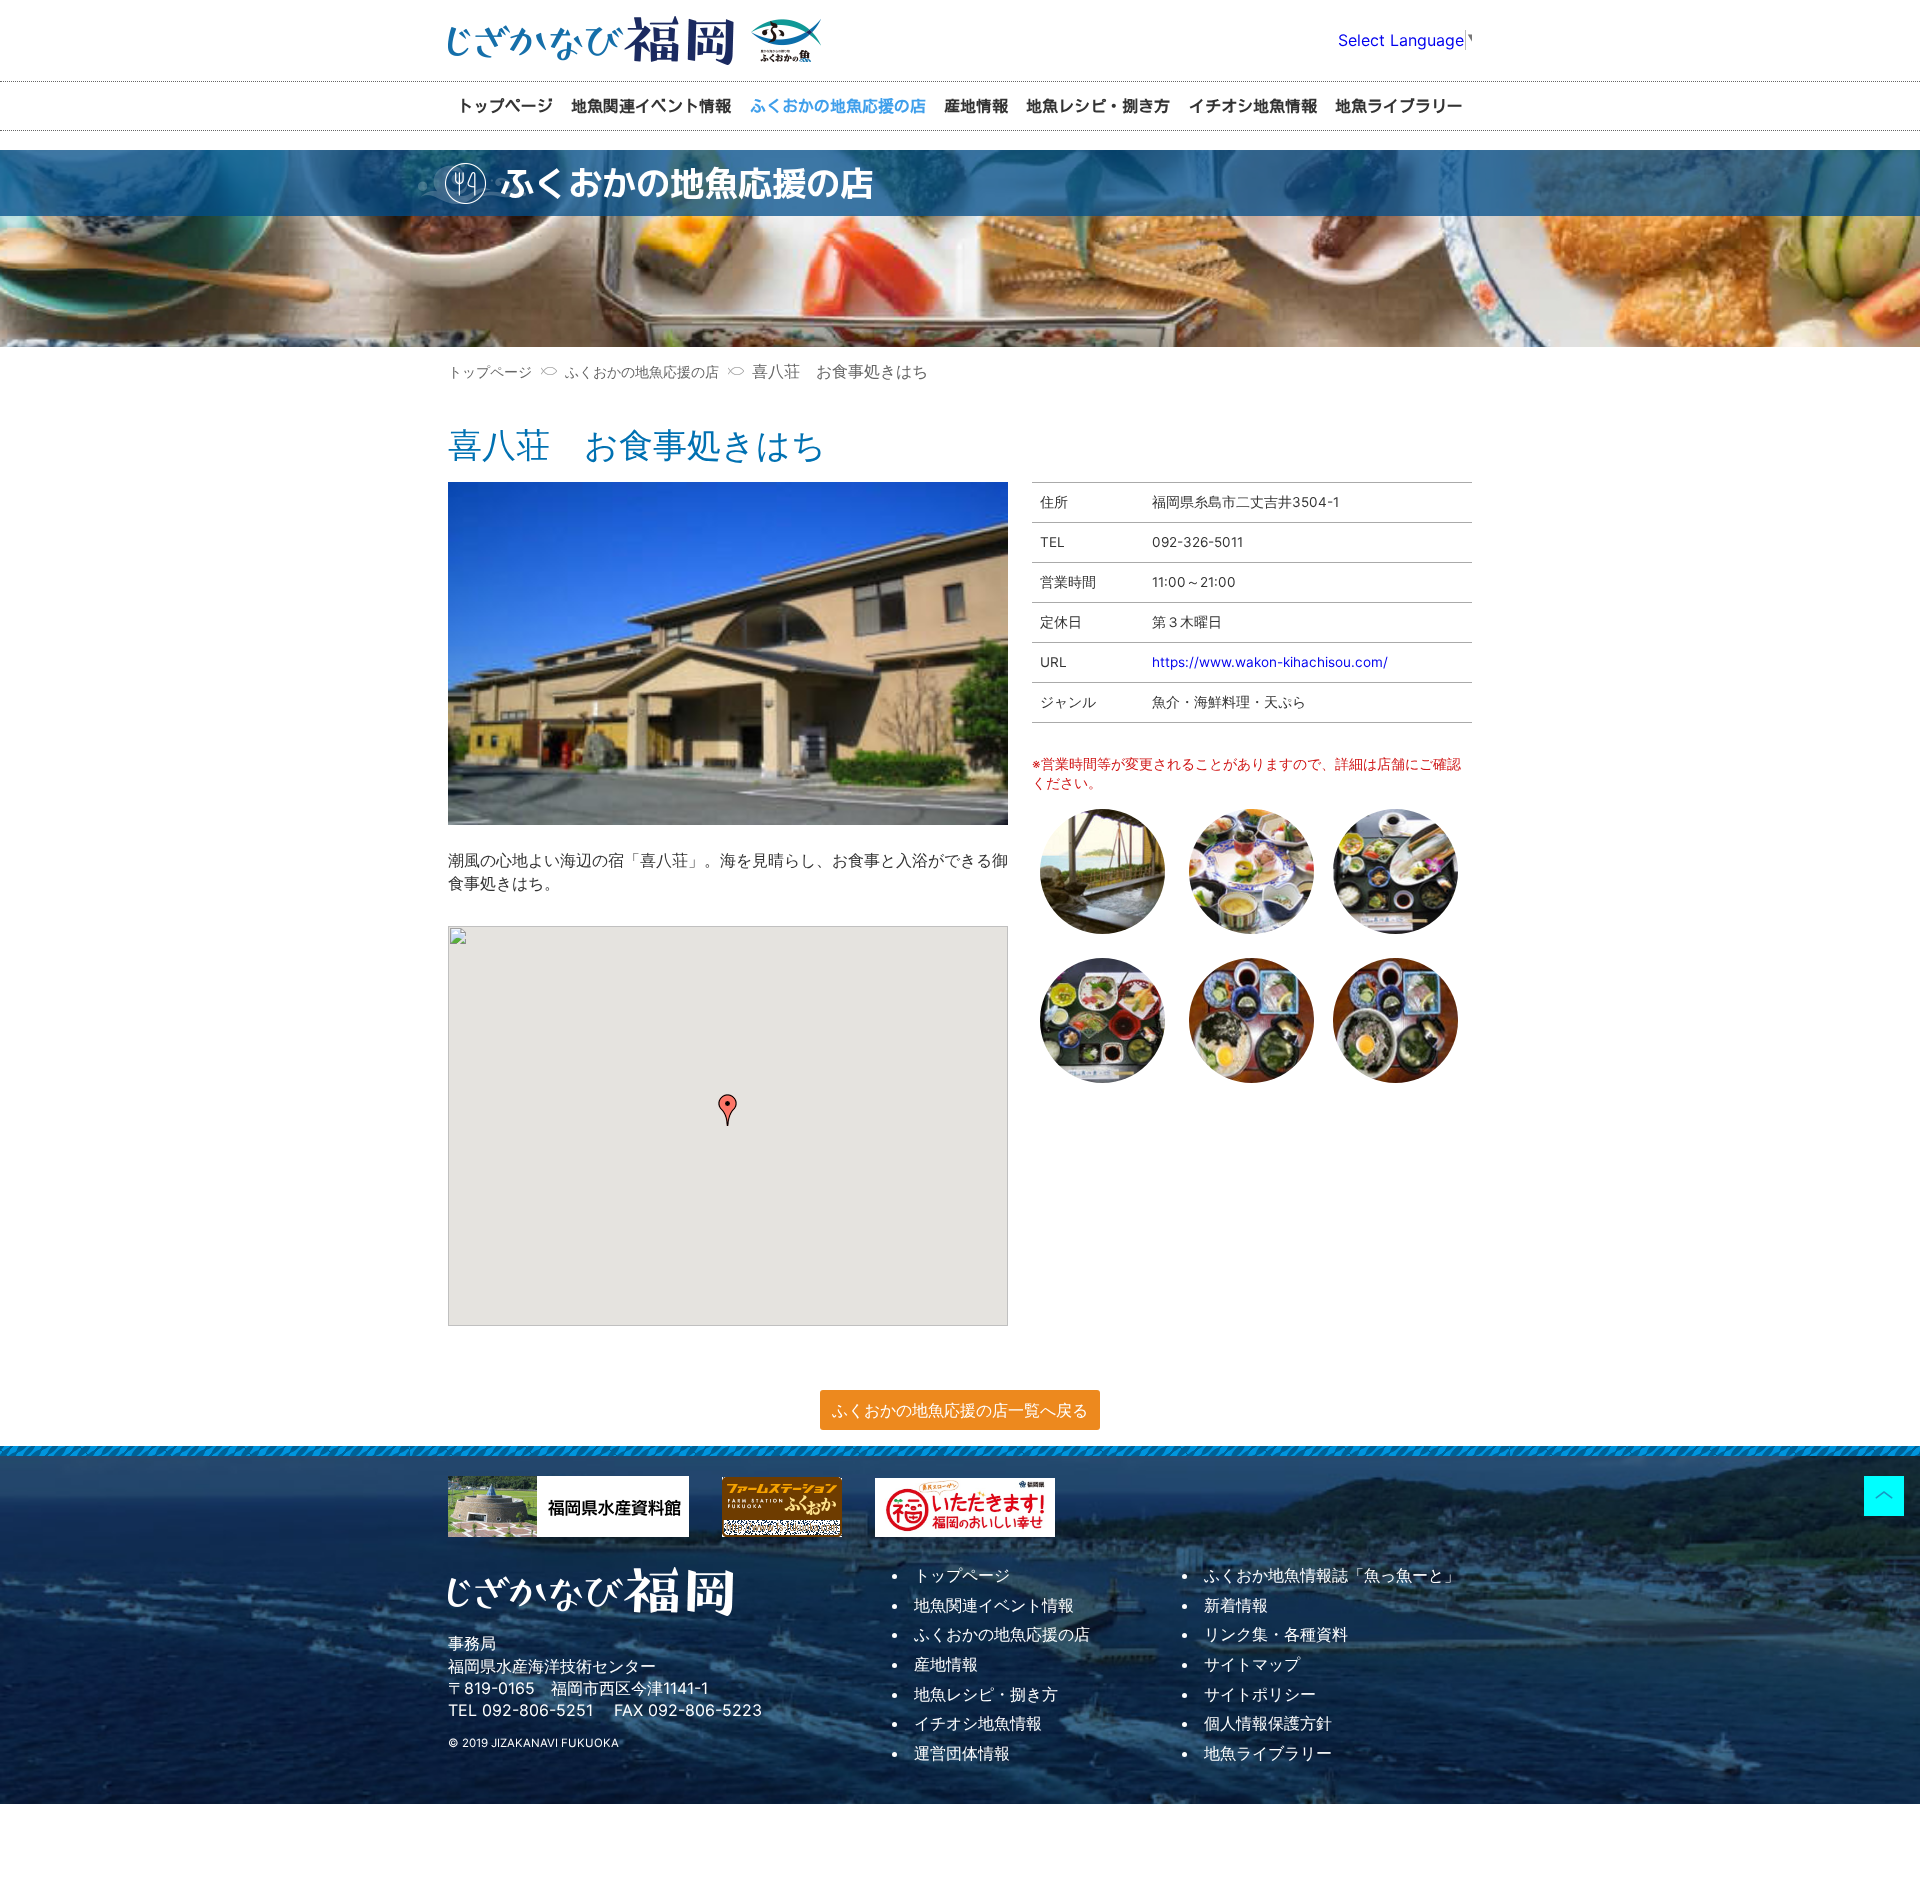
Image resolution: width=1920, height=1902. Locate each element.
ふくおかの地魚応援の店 (838, 106)
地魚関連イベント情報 (651, 106)
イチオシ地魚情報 (1253, 106)
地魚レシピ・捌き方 (1098, 106)
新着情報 (1236, 1605)
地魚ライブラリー (1399, 106)
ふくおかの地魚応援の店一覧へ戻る (960, 1410)
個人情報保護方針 (1268, 1723)
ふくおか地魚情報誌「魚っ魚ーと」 (1332, 1575)
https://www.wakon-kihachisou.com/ (1270, 662)
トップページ (505, 106)
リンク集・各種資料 (1276, 1634)
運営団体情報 (962, 1753)
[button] (728, 1110)
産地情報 (976, 106)
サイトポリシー (1260, 1694)
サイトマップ (1252, 1664)
